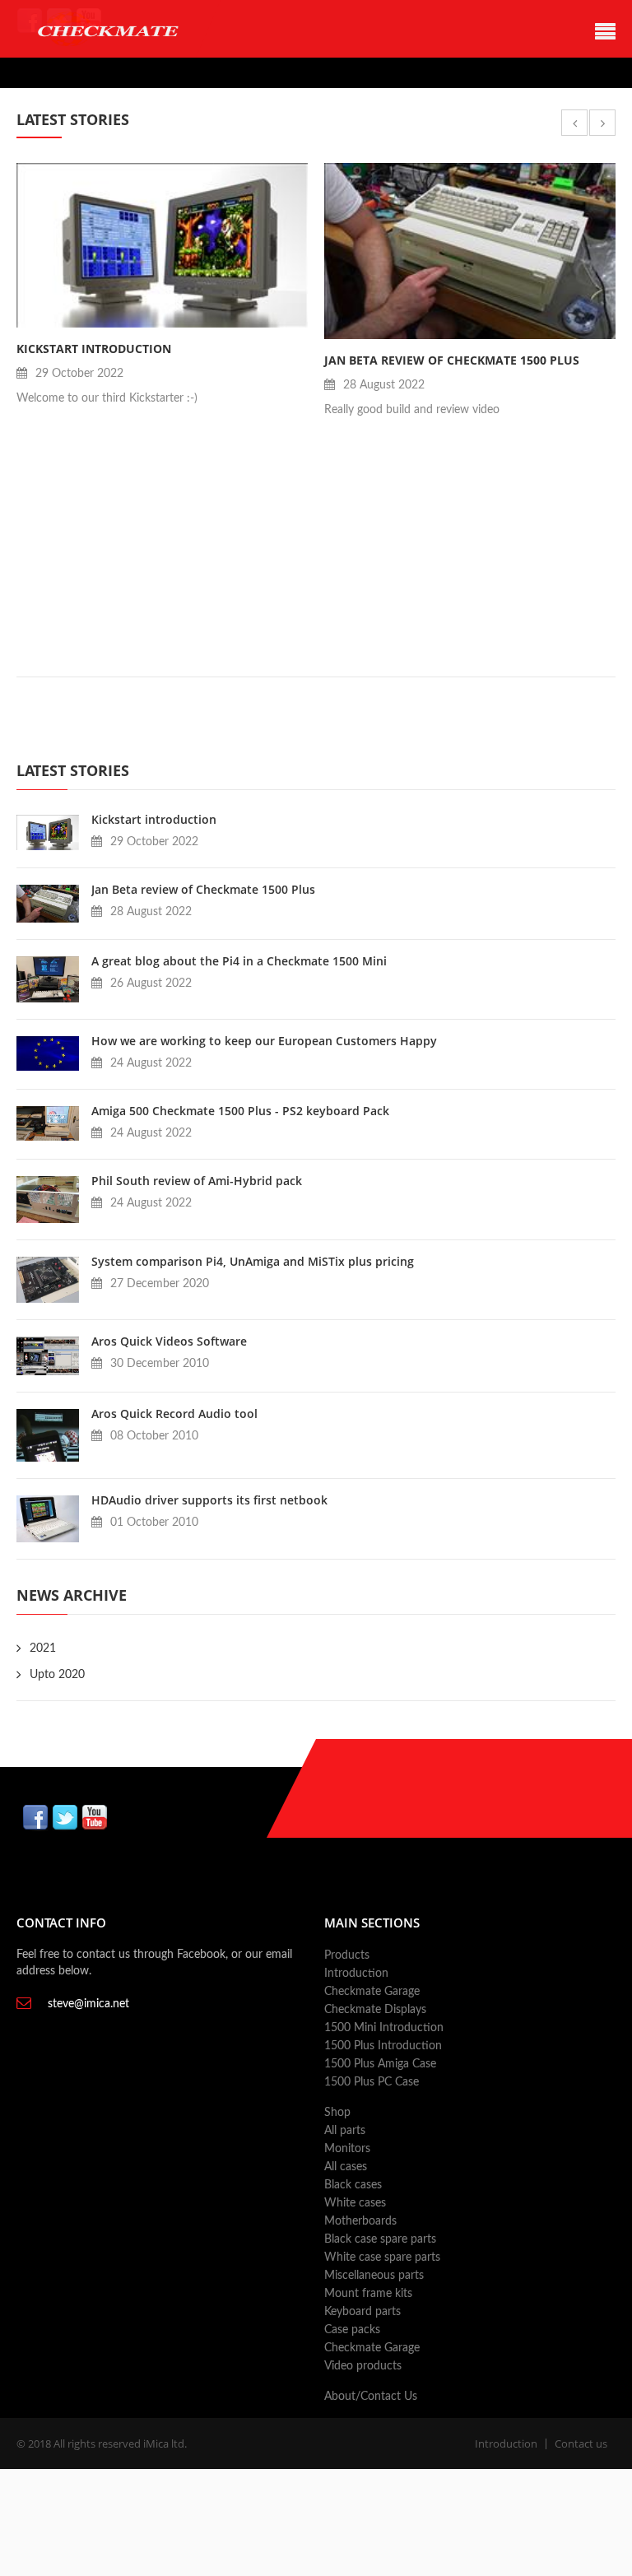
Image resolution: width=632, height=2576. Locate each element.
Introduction (356, 1974)
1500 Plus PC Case (372, 2082)
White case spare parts (382, 2257)
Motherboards (360, 2221)
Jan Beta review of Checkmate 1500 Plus (452, 360)
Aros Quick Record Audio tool (174, 1414)
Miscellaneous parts (374, 2276)
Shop (337, 2113)
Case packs (352, 2330)
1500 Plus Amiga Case (380, 2064)
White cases (355, 2203)
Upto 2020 (57, 1675)
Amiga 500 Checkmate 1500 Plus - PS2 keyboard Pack (240, 1111)
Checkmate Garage (372, 1992)
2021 (43, 1648)
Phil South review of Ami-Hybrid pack (197, 1181)
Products (347, 1955)
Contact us (581, 2443)
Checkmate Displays (375, 2010)
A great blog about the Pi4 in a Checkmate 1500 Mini (239, 961)
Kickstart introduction (94, 349)
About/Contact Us (371, 2397)
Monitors (347, 2149)
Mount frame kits (368, 2294)
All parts (345, 2131)
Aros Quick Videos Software (169, 1341)
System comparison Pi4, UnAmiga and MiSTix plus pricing (253, 1261)
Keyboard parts (362, 2312)
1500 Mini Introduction (384, 2028)
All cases (346, 2167)
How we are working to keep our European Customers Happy (264, 1041)
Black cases (353, 2185)
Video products (363, 2366)
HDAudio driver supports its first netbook (209, 1500)
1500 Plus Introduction (383, 2046)
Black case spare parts (380, 2239)
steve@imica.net (88, 2004)
